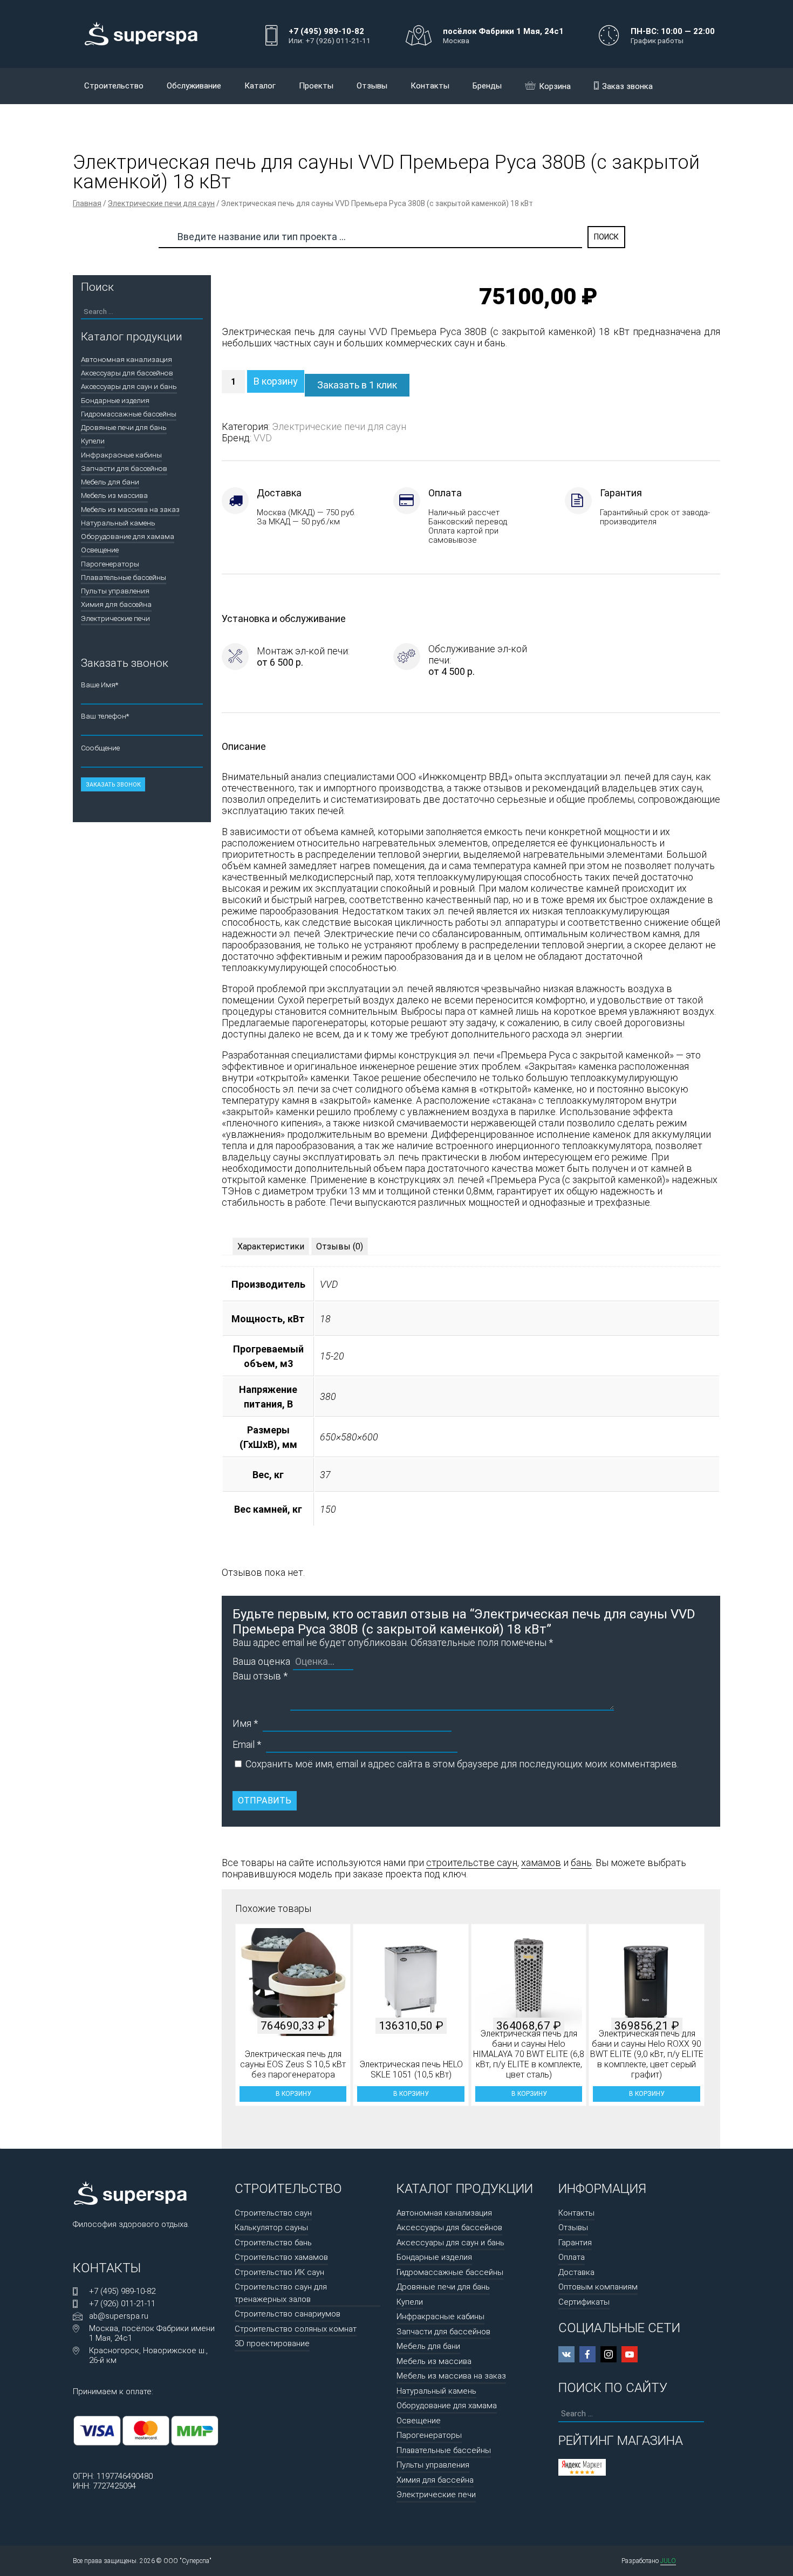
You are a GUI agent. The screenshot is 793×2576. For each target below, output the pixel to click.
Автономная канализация (127, 359)
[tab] (271, 1246)
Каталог (260, 86)
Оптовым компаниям (598, 2287)
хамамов (541, 1863)
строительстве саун (472, 1863)
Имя (245, 1723)
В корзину (276, 381)
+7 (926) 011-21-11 (122, 2304)
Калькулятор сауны (271, 2227)
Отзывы (372, 86)
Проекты (316, 86)
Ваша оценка (261, 1661)
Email (247, 1744)
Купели (93, 441)
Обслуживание (194, 86)
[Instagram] (609, 2354)
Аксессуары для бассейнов (127, 373)
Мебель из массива (114, 495)
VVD (263, 438)
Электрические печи (115, 618)
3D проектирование (272, 2343)
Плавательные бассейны (124, 577)
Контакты (430, 86)
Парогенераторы (110, 564)
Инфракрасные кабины (121, 455)
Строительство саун (273, 2213)
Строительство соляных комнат (296, 2329)
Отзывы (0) (340, 1246)
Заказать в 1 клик (357, 385)
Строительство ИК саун (279, 2272)
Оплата (572, 2257)
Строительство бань (273, 2243)
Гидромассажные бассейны (129, 414)
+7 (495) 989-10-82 (122, 2291)
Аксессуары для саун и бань (129, 386)
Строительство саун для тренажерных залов (281, 2293)
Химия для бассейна (116, 604)
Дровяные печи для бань (124, 427)
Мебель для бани (110, 482)
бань (581, 1863)
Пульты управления (115, 591)
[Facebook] (587, 2354)
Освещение (100, 550)
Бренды (487, 86)
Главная (87, 203)
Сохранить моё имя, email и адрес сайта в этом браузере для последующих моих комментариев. (462, 1764)
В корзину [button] (293, 2094)
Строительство (114, 86)
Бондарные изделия (115, 400)
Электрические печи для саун (161, 203)
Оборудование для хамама (128, 536)
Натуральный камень (118, 523)
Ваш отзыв (260, 1676)
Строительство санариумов (288, 2314)
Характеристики (271, 1246)
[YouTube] (630, 2354)
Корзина (555, 86)
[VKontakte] (566, 2354)
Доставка (576, 2272)
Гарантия (575, 2243)
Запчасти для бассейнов (124, 468)
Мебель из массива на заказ (130, 509)
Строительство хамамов (281, 2257)
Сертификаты (584, 2302)
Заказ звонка (627, 86)
